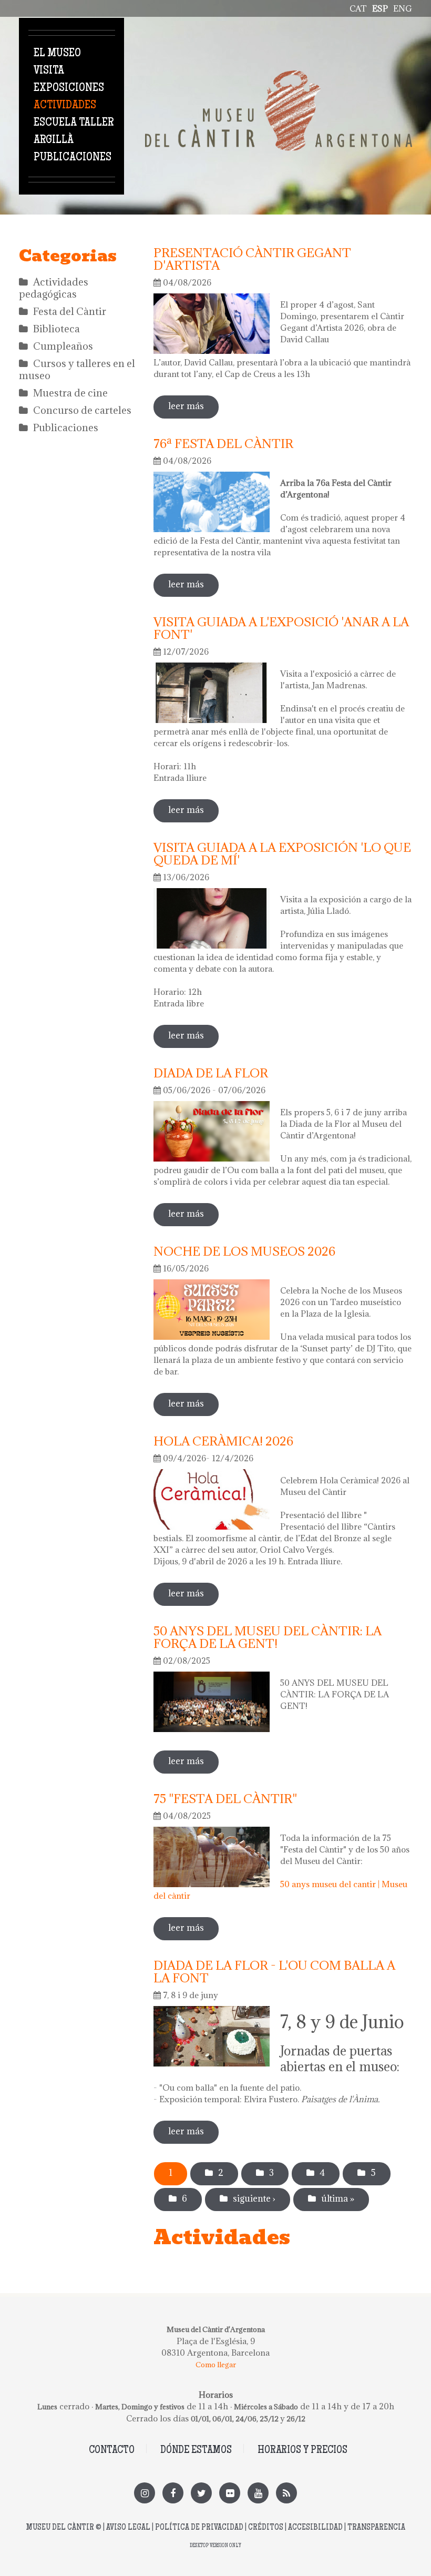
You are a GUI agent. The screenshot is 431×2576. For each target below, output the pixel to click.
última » (338, 2198)
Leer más (193, 406)
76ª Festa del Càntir (223, 443)
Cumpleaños (63, 346)
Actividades (65, 106)
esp (380, 8)
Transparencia (376, 2528)
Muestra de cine (70, 393)
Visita (49, 71)
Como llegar (216, 2365)
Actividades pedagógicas (54, 288)
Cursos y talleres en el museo (77, 369)
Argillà (54, 140)
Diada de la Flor (211, 1073)
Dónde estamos (196, 2451)
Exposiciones (69, 88)
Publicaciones (73, 158)
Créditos (266, 2528)
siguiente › (254, 2198)
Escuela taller (74, 123)
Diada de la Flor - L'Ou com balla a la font (274, 1971)
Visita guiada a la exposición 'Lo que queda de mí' (282, 853)
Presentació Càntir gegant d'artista (252, 259)
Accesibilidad (315, 2528)
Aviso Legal (128, 2528)
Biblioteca (57, 329)
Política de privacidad (199, 2528)
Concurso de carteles (82, 410)
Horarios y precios (302, 2451)
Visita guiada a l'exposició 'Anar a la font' (281, 628)
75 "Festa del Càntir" (225, 1798)
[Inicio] (279, 76)
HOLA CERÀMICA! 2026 (223, 1441)
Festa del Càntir (70, 311)
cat (358, 8)
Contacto (112, 2451)
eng (403, 8)
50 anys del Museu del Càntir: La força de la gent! (268, 1637)
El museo (57, 54)
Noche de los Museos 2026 (244, 1251)
